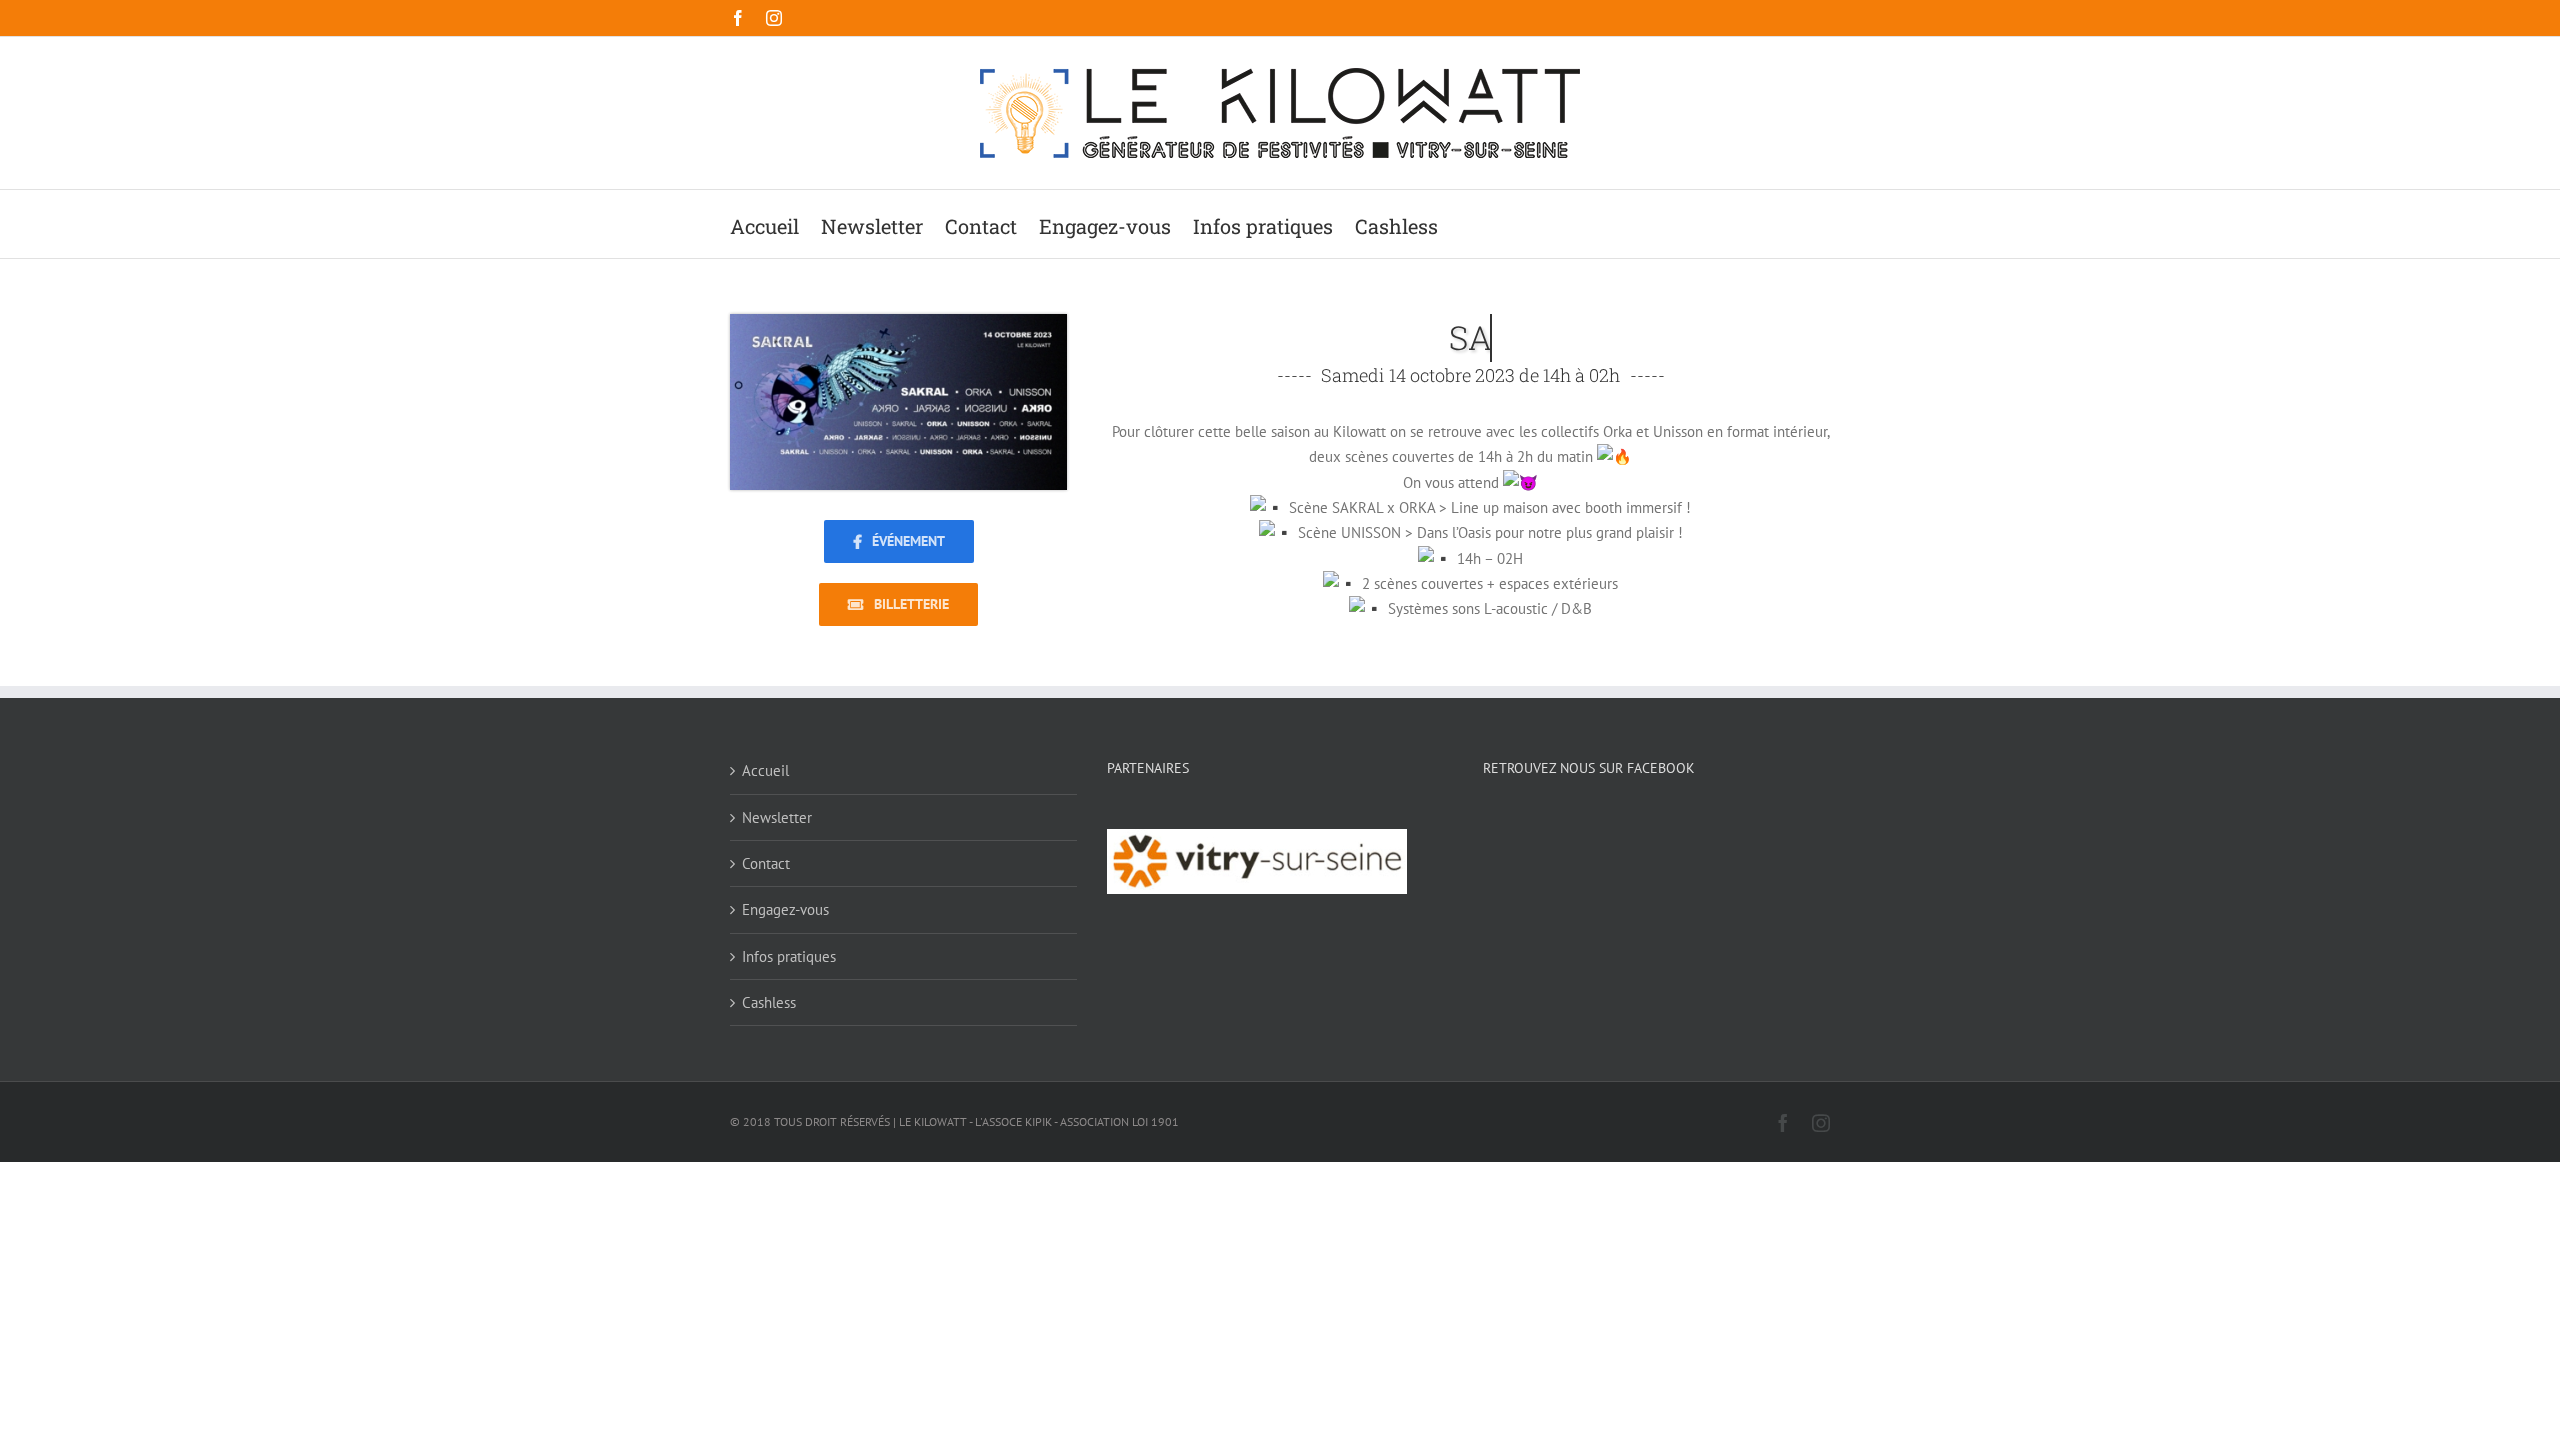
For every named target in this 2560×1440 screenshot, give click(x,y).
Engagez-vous (785, 909)
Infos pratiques (789, 956)
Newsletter (777, 817)
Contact (766, 863)
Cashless (769, 1002)
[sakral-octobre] (898, 321)
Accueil (765, 770)
